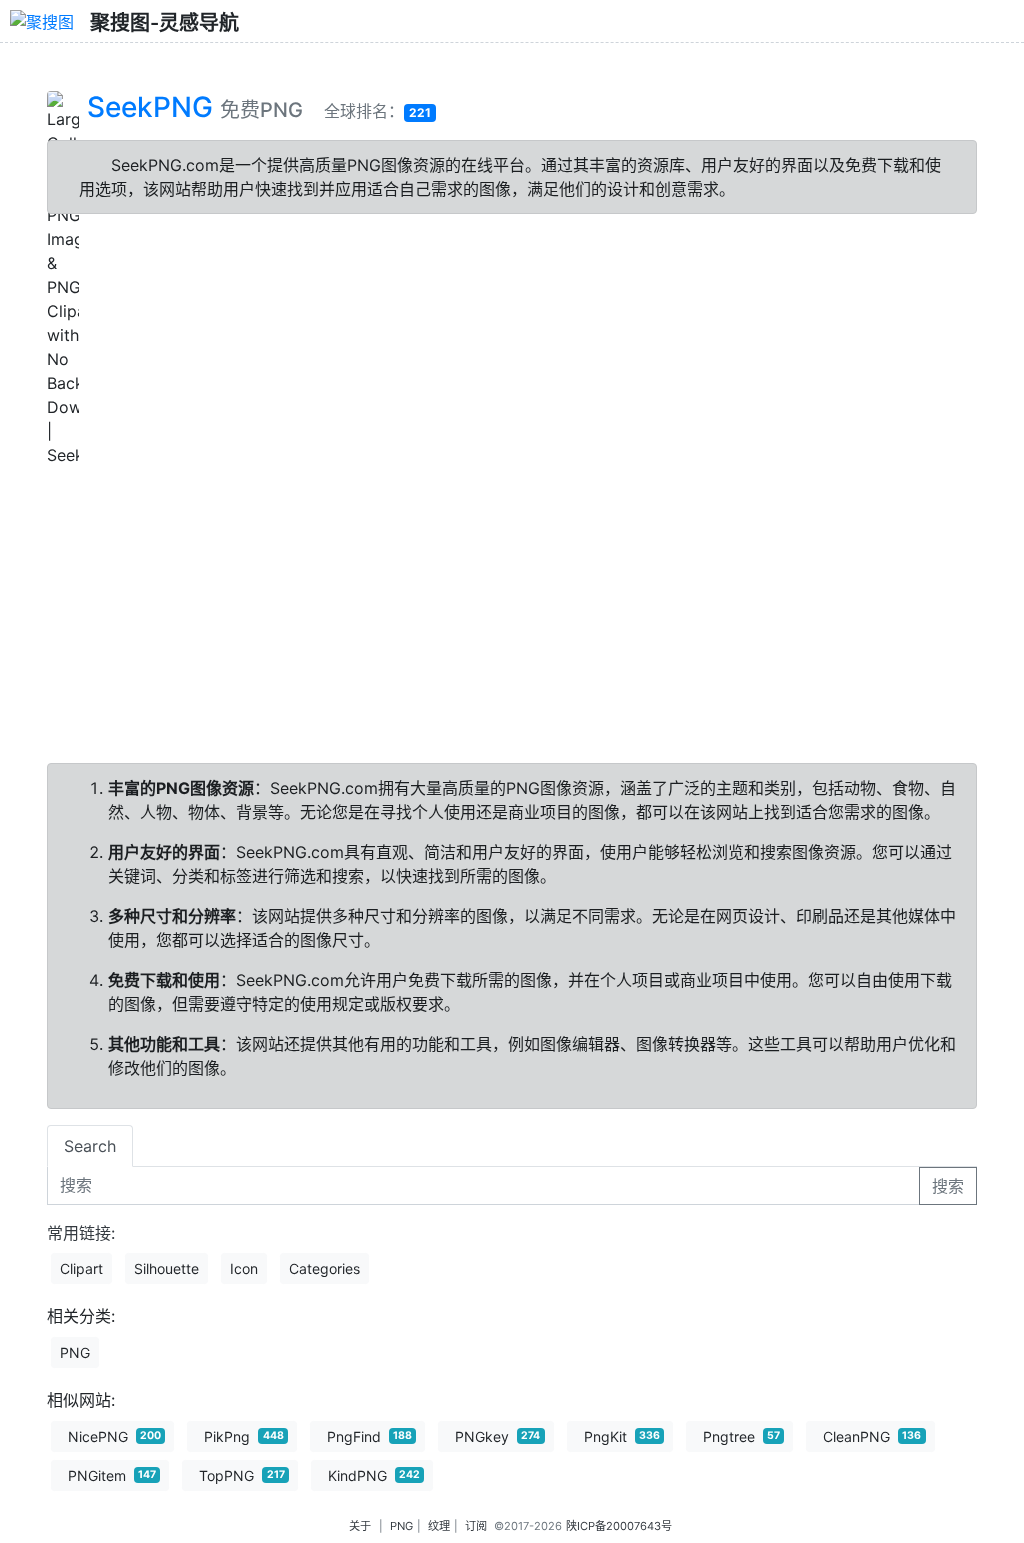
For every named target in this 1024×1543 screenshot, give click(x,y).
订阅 (476, 1526)
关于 (360, 1526)
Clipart (81, 1268)
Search (90, 1146)
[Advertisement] (512, 607)
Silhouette (166, 1268)
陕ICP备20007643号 (619, 1526)
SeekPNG (150, 107)
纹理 (439, 1526)
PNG (75, 1352)
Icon (244, 1268)
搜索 (948, 1186)
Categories (324, 1268)
